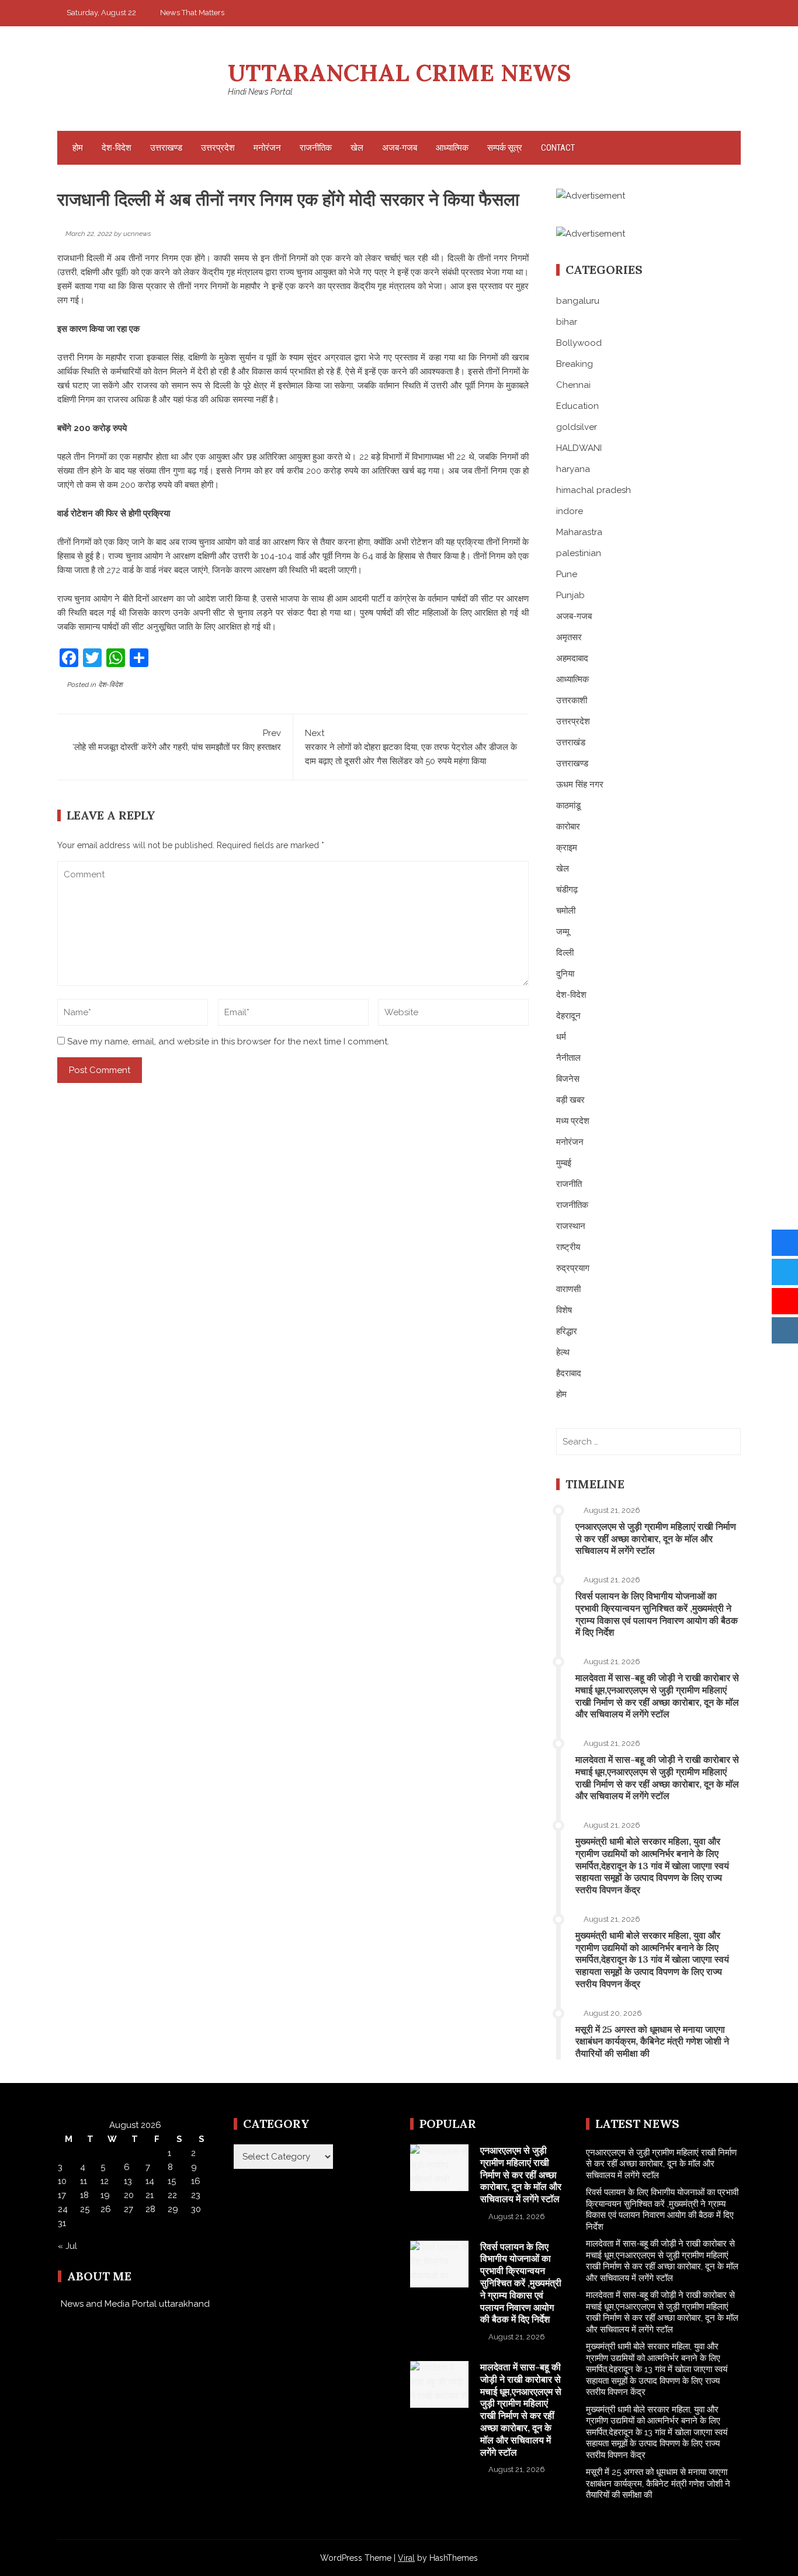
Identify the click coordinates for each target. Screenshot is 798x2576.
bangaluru (578, 301)
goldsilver (577, 427)
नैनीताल (568, 1058)
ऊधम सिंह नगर (580, 784)
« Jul (67, 2246)
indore (570, 511)
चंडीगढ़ (567, 890)
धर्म (561, 1037)
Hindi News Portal (260, 92)
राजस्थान (571, 1226)
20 (129, 2195)
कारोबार (568, 827)
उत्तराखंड (571, 742)
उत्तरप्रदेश (218, 148)
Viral (406, 2558)
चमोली (566, 911)
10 (62, 2181)
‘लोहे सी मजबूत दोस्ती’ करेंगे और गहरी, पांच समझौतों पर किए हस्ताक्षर (177, 740)
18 (84, 2195)
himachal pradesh (594, 490)
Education (577, 406)
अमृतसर (569, 637)
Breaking (575, 364)
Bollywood (579, 343)
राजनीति (569, 1184)
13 (128, 2181)
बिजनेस (568, 1079)
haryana (573, 469)
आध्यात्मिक (452, 148)
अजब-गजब (400, 148)
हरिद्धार (567, 1331)
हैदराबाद (569, 1373)
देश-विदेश (117, 148)
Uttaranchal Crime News (399, 73)
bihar (567, 322)
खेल (357, 148)
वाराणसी (568, 1289)
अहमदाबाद (572, 658)
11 (84, 2181)
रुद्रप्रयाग (573, 1268)
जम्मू (563, 932)
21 (150, 2195)
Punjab (570, 595)
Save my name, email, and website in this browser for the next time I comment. (228, 1041)
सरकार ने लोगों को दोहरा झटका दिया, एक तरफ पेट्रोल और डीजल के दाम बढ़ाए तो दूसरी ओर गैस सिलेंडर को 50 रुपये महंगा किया (411, 747)
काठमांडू (568, 806)
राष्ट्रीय (568, 1247)
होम (78, 148)
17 (62, 2195)
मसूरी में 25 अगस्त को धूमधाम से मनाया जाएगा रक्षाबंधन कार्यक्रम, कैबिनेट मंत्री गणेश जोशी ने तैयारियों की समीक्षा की (652, 2042)
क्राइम (567, 848)
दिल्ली (565, 953)
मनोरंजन (267, 148)
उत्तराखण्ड (166, 148)
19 (105, 2195)
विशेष (564, 1310)
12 (105, 2181)
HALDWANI (579, 448)
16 (196, 2181)
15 (172, 2181)
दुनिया (565, 974)
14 (150, 2181)
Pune (567, 574)
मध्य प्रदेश (573, 1121)
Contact (558, 148)
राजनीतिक (316, 148)
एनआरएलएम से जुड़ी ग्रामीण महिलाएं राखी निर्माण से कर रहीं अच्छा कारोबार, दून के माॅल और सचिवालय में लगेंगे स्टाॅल (656, 1539)
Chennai (573, 385)
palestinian (579, 553)
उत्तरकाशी (572, 700)
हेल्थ (563, 1352)
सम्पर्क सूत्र (505, 148)
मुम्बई (564, 1163)
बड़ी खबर (570, 1100)
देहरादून (568, 1016)
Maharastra (579, 532)
